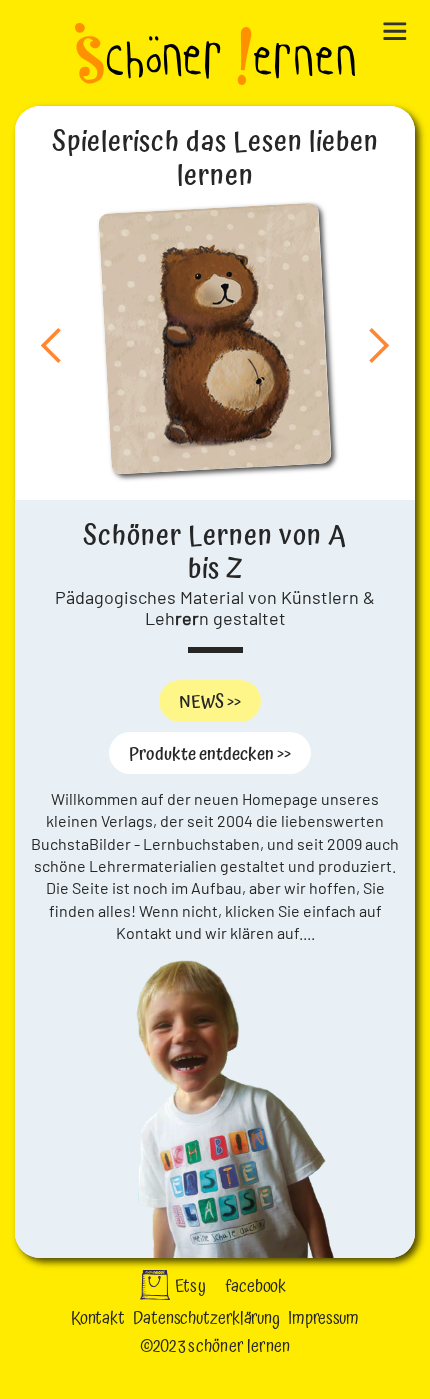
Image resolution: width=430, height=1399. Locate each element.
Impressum (323, 1318)
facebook (255, 1286)
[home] (215, 56)
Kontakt (98, 1318)
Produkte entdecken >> (210, 754)
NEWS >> (210, 702)
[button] (400, 27)
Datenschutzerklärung (206, 1318)
